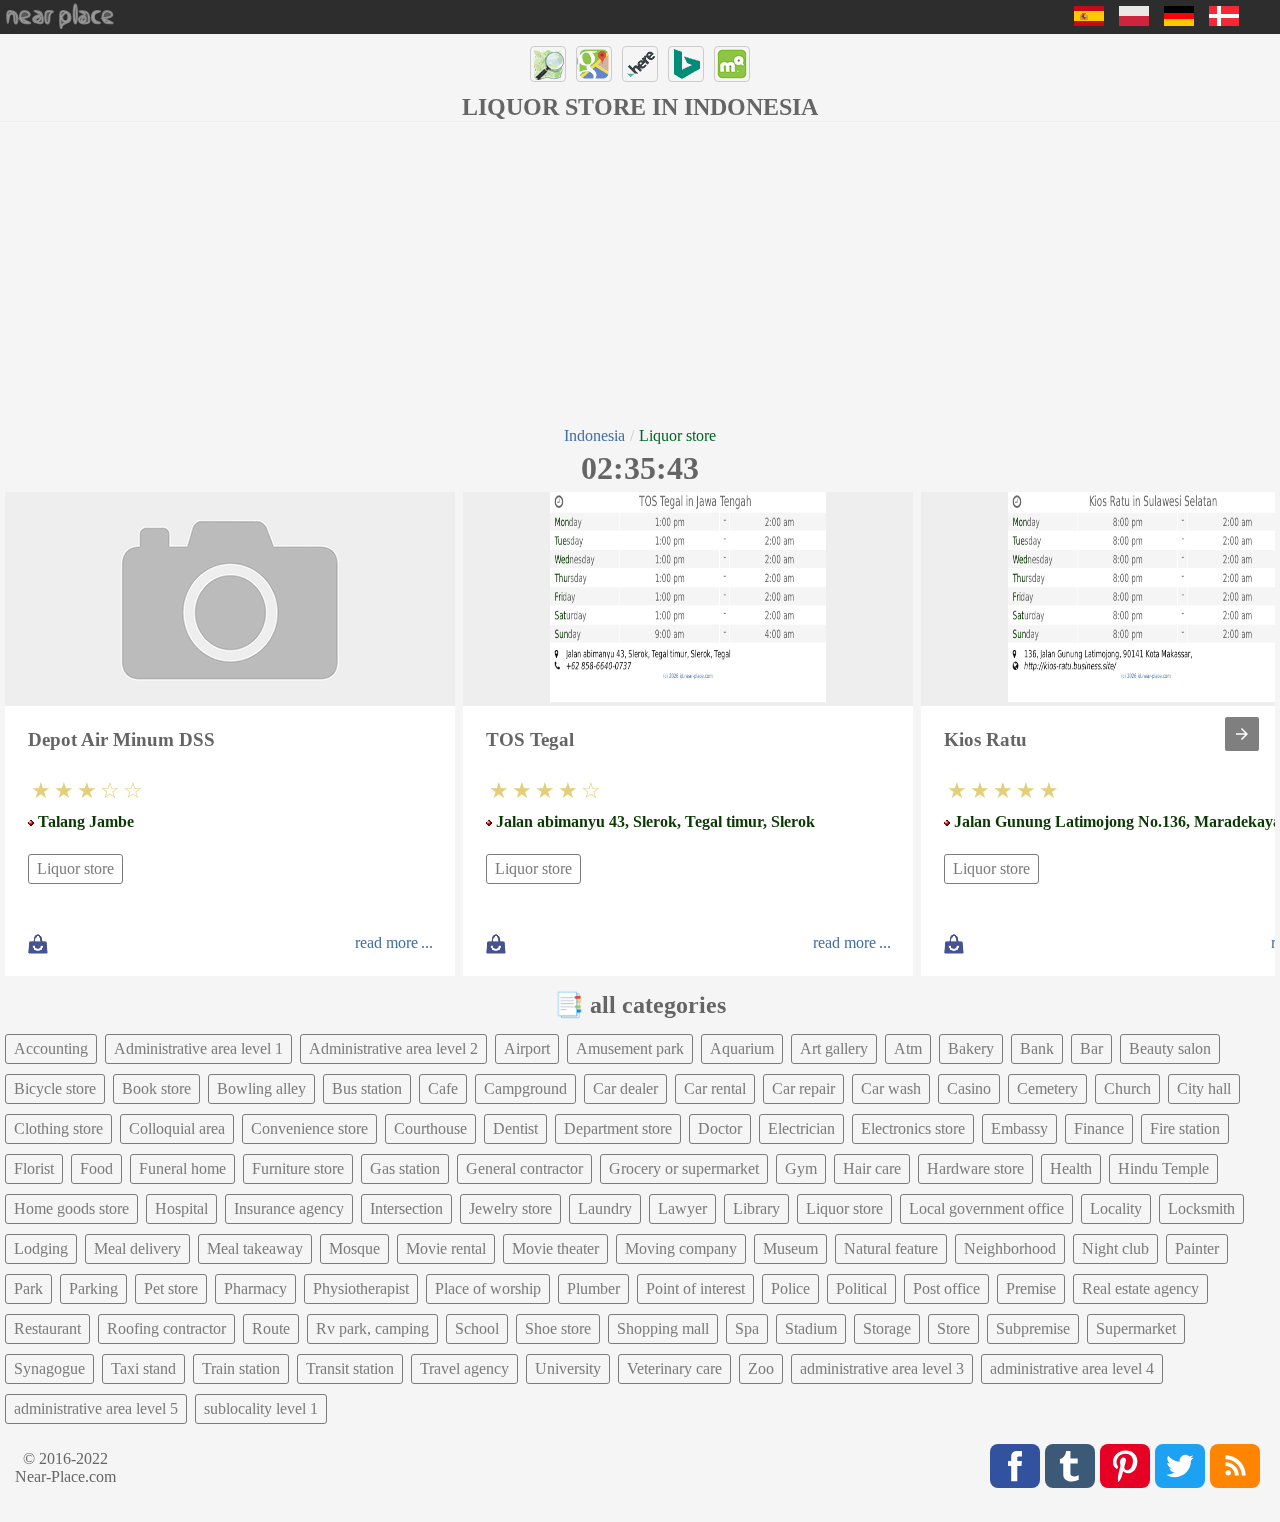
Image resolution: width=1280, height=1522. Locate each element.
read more (386, 942)
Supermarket (1136, 1328)
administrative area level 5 (96, 1408)
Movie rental (446, 1248)
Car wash (891, 1088)
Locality (1116, 1208)
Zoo (761, 1368)
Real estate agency (1140, 1288)
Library (756, 1208)
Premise (1031, 1288)
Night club (1115, 1248)
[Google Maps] (594, 64)
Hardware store (975, 1168)
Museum (790, 1248)
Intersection (406, 1208)
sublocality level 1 (261, 1408)
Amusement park (630, 1048)
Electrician (801, 1128)
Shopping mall (663, 1328)
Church (1127, 1088)
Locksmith (1201, 1208)
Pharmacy (255, 1288)
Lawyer (682, 1208)
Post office (946, 1288)
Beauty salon (1170, 1048)
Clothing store (58, 1128)
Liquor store (75, 868)
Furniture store (298, 1168)
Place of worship (488, 1288)
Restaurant (47, 1328)
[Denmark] (1224, 20)
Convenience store (309, 1128)
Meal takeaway (255, 1248)
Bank (1037, 1048)
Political (861, 1288)
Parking (93, 1288)
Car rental (715, 1088)
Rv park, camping (372, 1328)
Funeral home (182, 1168)
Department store (618, 1128)
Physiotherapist (361, 1288)
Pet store (171, 1288)
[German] (1179, 20)
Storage (887, 1328)
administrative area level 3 (882, 1368)
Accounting (51, 1048)
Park (28, 1288)
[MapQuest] (732, 64)
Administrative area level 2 (393, 1048)
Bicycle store (55, 1088)
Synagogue (49, 1368)
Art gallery (834, 1048)
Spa (747, 1328)
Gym (801, 1168)
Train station (241, 1368)
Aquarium (742, 1048)
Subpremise (1033, 1328)
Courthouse (430, 1128)
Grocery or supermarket (684, 1168)
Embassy (1019, 1128)
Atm (908, 1048)
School (477, 1328)
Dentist (515, 1128)
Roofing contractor (166, 1328)
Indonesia (594, 435)
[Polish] (1134, 20)
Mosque (354, 1248)
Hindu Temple (1163, 1168)
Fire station (1185, 1128)
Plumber (593, 1288)
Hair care (872, 1168)
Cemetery (1047, 1088)
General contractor (524, 1168)
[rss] (1235, 1466)
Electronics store (913, 1128)
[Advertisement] (640, 272)
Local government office (986, 1208)
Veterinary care (674, 1368)
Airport (527, 1048)
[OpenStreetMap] (548, 64)
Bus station (367, 1088)
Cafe (443, 1088)
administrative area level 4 (1072, 1368)
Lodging (41, 1248)
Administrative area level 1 (198, 1048)
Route (271, 1328)
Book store (156, 1088)
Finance (1099, 1128)
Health (1071, 1168)
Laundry (605, 1208)
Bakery (971, 1048)
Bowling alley (261, 1088)
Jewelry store (510, 1208)
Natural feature (891, 1248)
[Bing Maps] (686, 64)
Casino (969, 1088)
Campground (525, 1088)
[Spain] (1089, 20)
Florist (34, 1168)
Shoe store (558, 1328)
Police (790, 1288)
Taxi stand (143, 1368)
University (568, 1368)
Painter (1197, 1248)
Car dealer (625, 1088)
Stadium (811, 1328)
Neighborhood (1010, 1248)
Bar (1091, 1048)
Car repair (803, 1088)
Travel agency (464, 1368)
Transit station (350, 1368)
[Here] (640, 64)
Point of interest (695, 1288)
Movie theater (555, 1248)
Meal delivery (137, 1248)
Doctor (720, 1128)
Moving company (681, 1248)
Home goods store (71, 1208)
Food (96, 1168)
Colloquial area (177, 1128)
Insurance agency (289, 1208)
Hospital (181, 1208)
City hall (1204, 1088)
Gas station (405, 1168)
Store (953, 1328)
